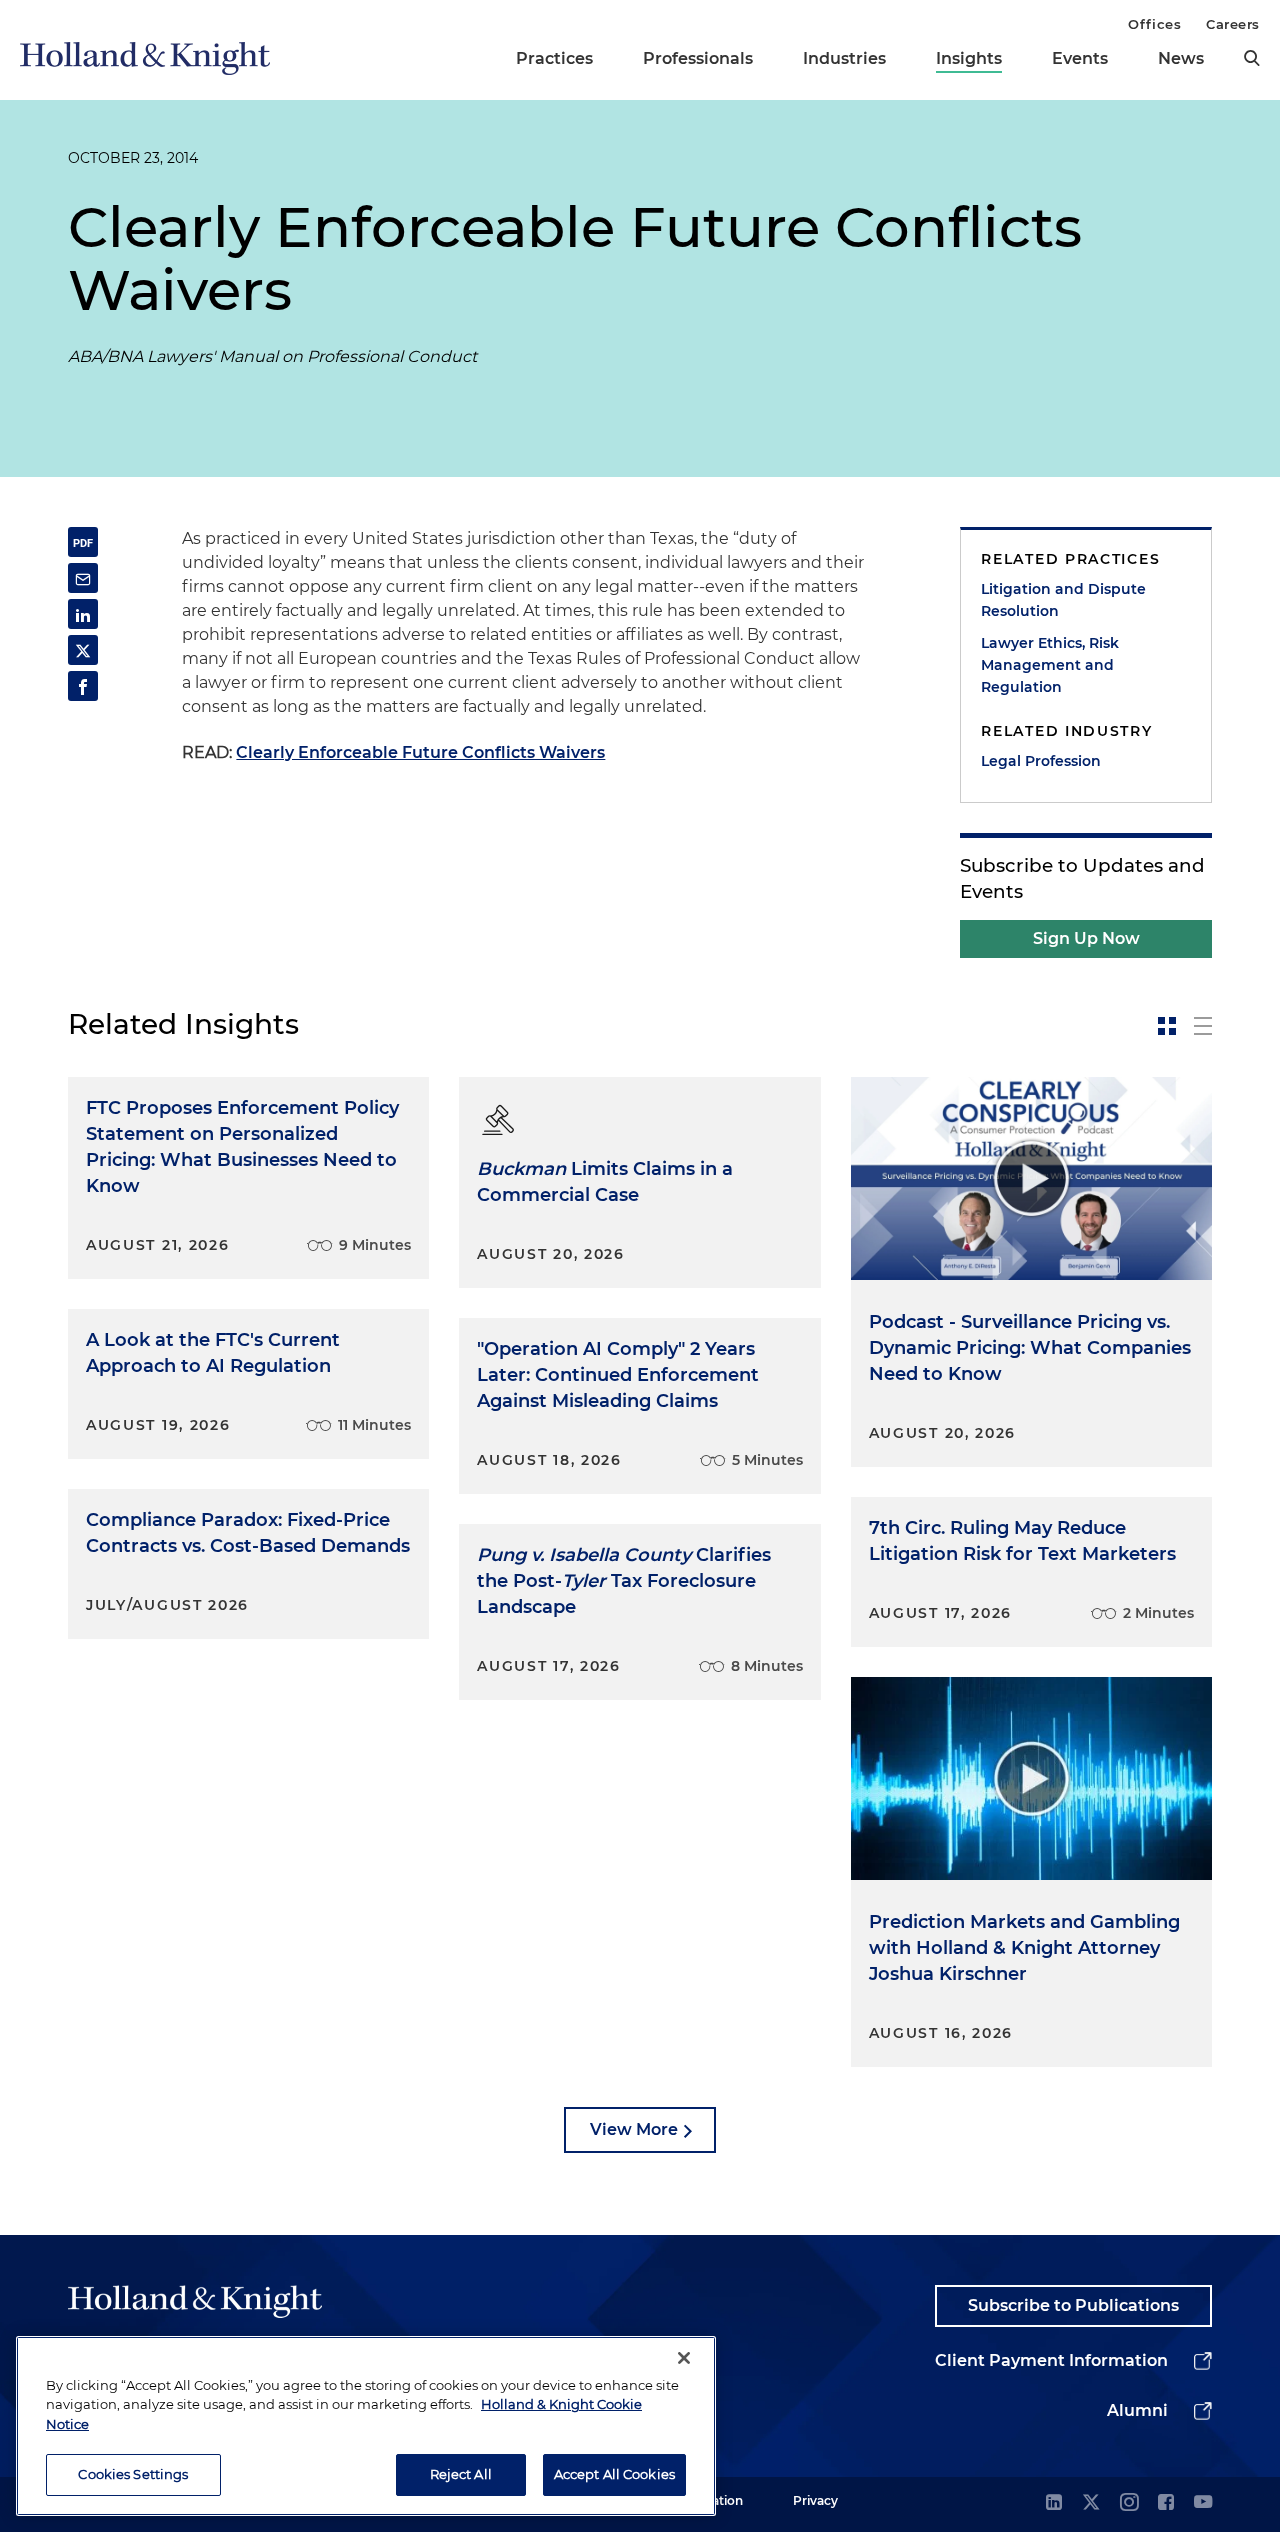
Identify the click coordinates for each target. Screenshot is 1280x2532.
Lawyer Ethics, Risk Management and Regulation (1050, 665)
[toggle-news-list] (1203, 1026)
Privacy (815, 2500)
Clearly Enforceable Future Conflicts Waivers (420, 752)
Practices (554, 58)
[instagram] (1129, 2503)
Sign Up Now (1086, 938)
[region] (366, 2426)
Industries (844, 58)
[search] (1252, 58)
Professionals (698, 58)
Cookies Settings (133, 2474)
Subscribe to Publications (1073, 2305)
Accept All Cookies (614, 2474)
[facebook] (1166, 2503)
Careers (1233, 24)
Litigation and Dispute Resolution (1063, 600)
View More (634, 2129)
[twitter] (1091, 2503)
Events (1080, 58)
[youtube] (1203, 2503)
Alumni (1137, 2410)
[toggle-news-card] (1167, 1026)
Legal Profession (1041, 761)
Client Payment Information (1051, 2360)
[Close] (684, 2358)
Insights (969, 58)
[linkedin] (1054, 2503)
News (1181, 58)
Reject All (461, 2474)
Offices (1154, 24)
